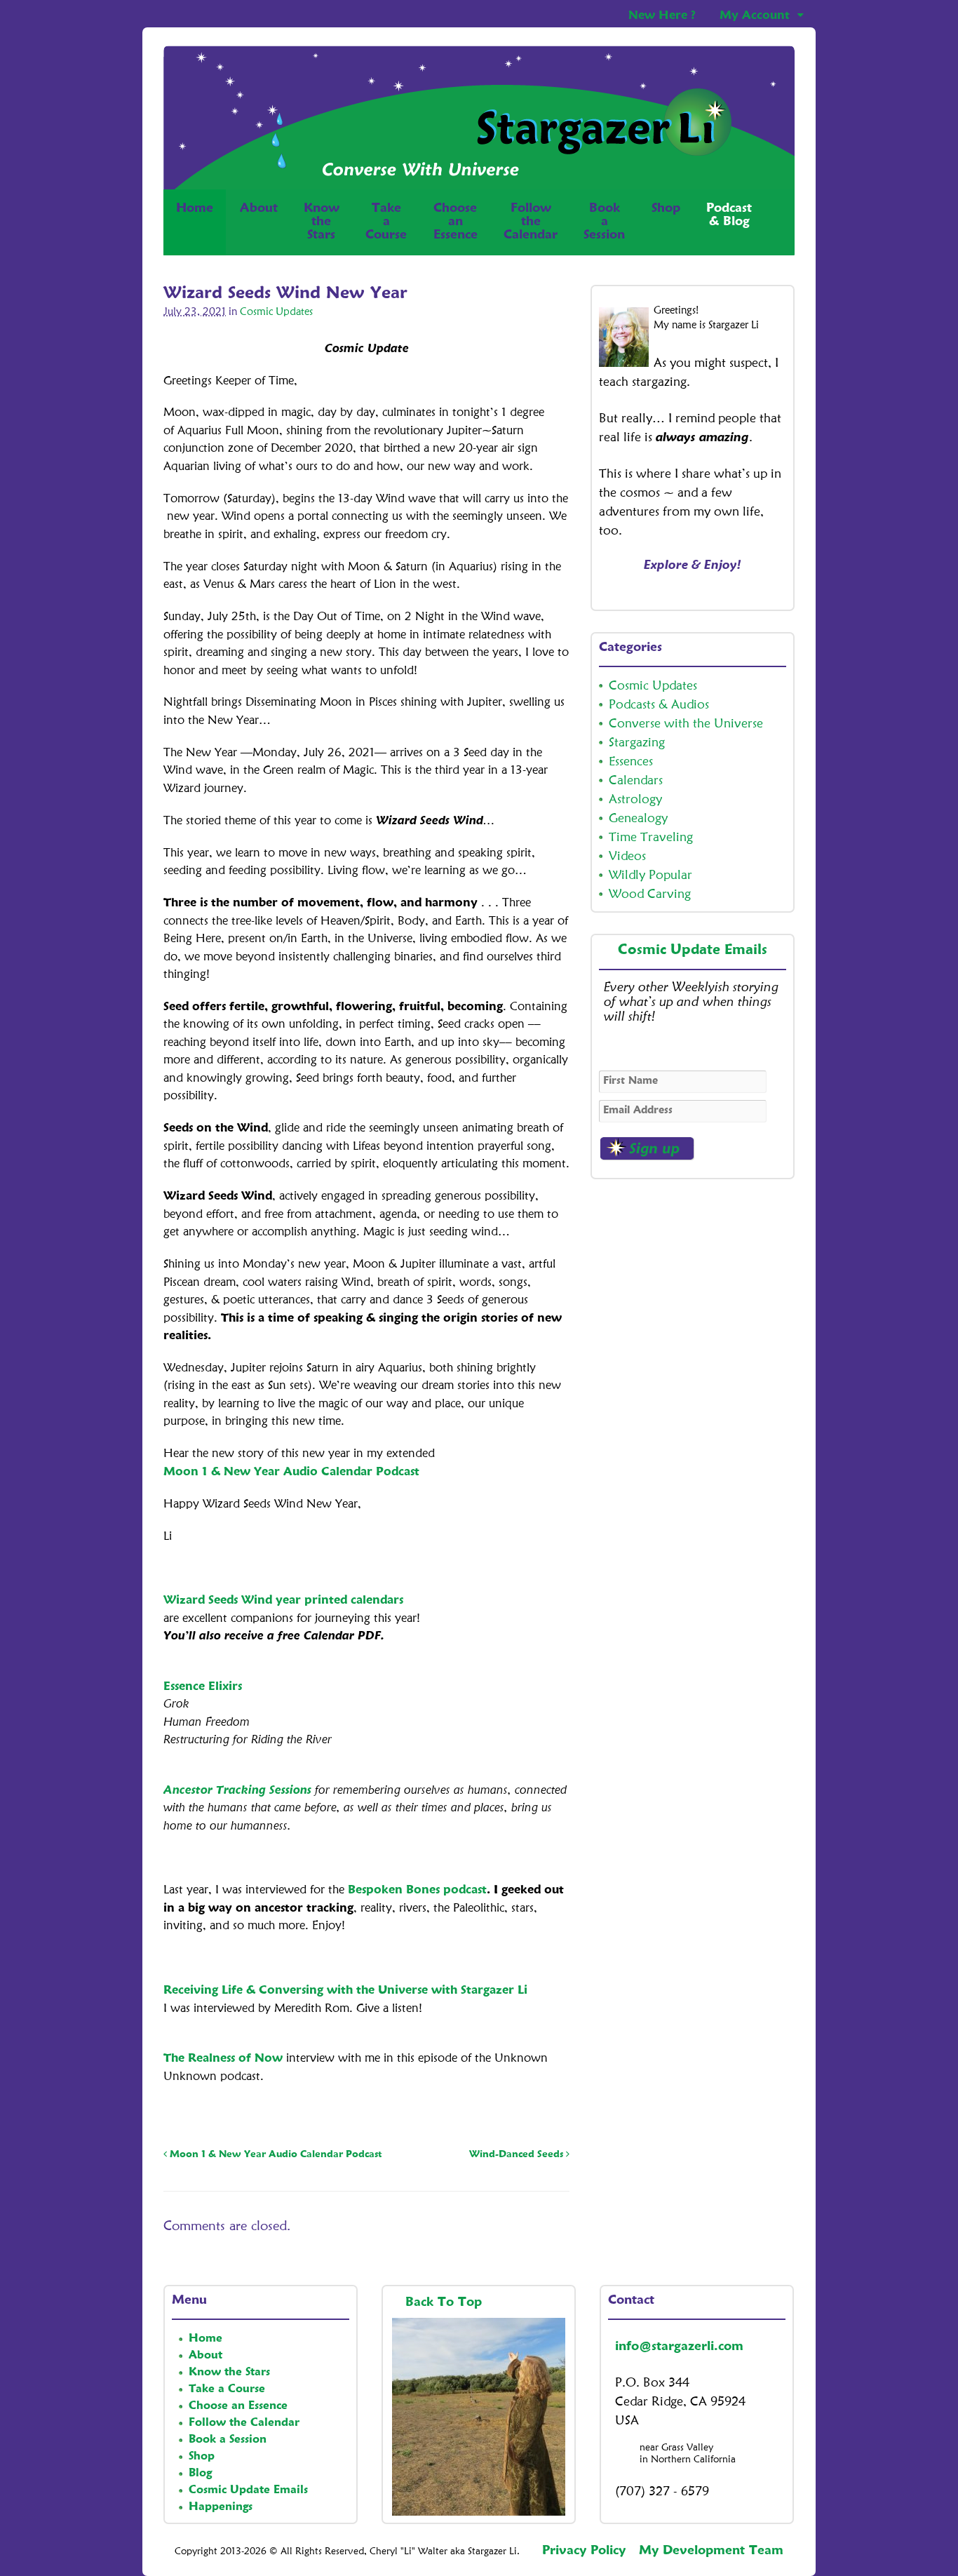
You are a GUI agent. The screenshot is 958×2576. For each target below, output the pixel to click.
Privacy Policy (584, 2551)
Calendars (636, 781)
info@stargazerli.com (679, 2347)
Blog (200, 2474)
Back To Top (446, 2302)
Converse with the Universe (686, 724)
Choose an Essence (238, 2406)
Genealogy (638, 819)
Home (195, 208)
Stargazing (637, 743)
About (259, 208)
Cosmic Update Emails (693, 951)
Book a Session (228, 2440)
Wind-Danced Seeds (518, 2154)
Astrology (635, 800)
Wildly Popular (650, 876)
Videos (627, 857)
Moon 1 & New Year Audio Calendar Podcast (291, 1472)
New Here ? (662, 16)
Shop (666, 208)
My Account (755, 16)
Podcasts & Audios (659, 705)
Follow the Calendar (244, 2423)
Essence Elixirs (203, 1687)
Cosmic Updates (276, 313)
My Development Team (711, 2551)
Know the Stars (229, 2373)
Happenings (221, 2507)
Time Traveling (651, 838)
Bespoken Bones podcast (417, 1890)
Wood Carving (650, 894)
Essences (631, 762)
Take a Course (227, 2389)
